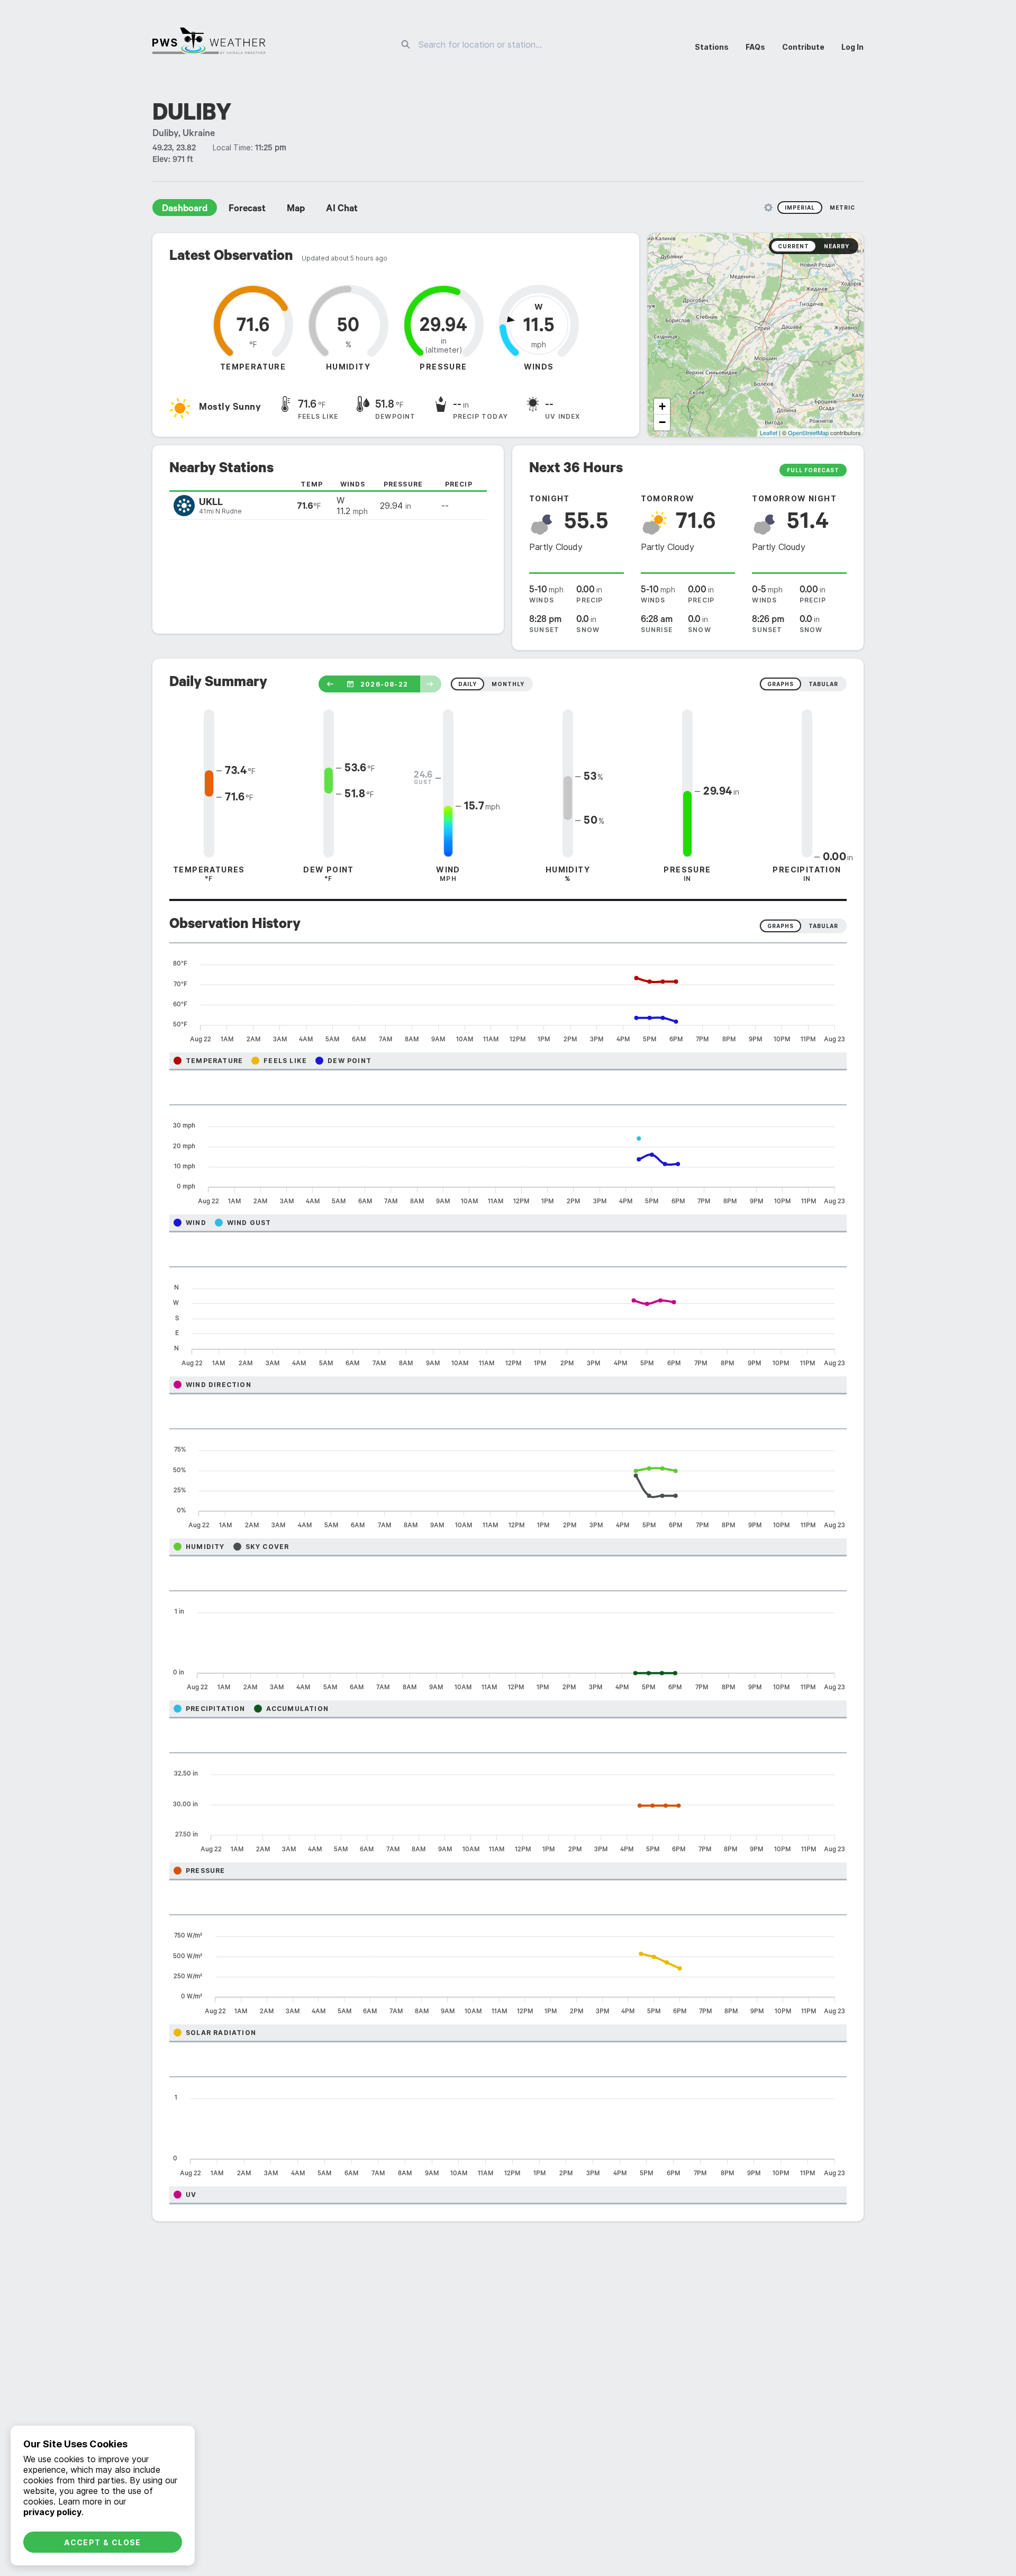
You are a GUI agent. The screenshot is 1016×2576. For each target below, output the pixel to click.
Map (296, 210)
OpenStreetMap (808, 433)
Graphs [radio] (781, 926)
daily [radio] (468, 684)
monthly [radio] (508, 684)
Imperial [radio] (800, 208)
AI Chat (342, 210)
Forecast (247, 210)
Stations (712, 47)
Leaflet (769, 433)
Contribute (803, 47)
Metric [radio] (842, 208)
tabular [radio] (823, 684)
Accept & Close (103, 2542)
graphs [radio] (781, 684)
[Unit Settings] (768, 208)
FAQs (755, 47)
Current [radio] (793, 246)
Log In (852, 47)
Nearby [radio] (837, 246)
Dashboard (185, 210)
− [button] (662, 422)
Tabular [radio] (823, 926)
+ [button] (662, 406)
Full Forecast (813, 470)
